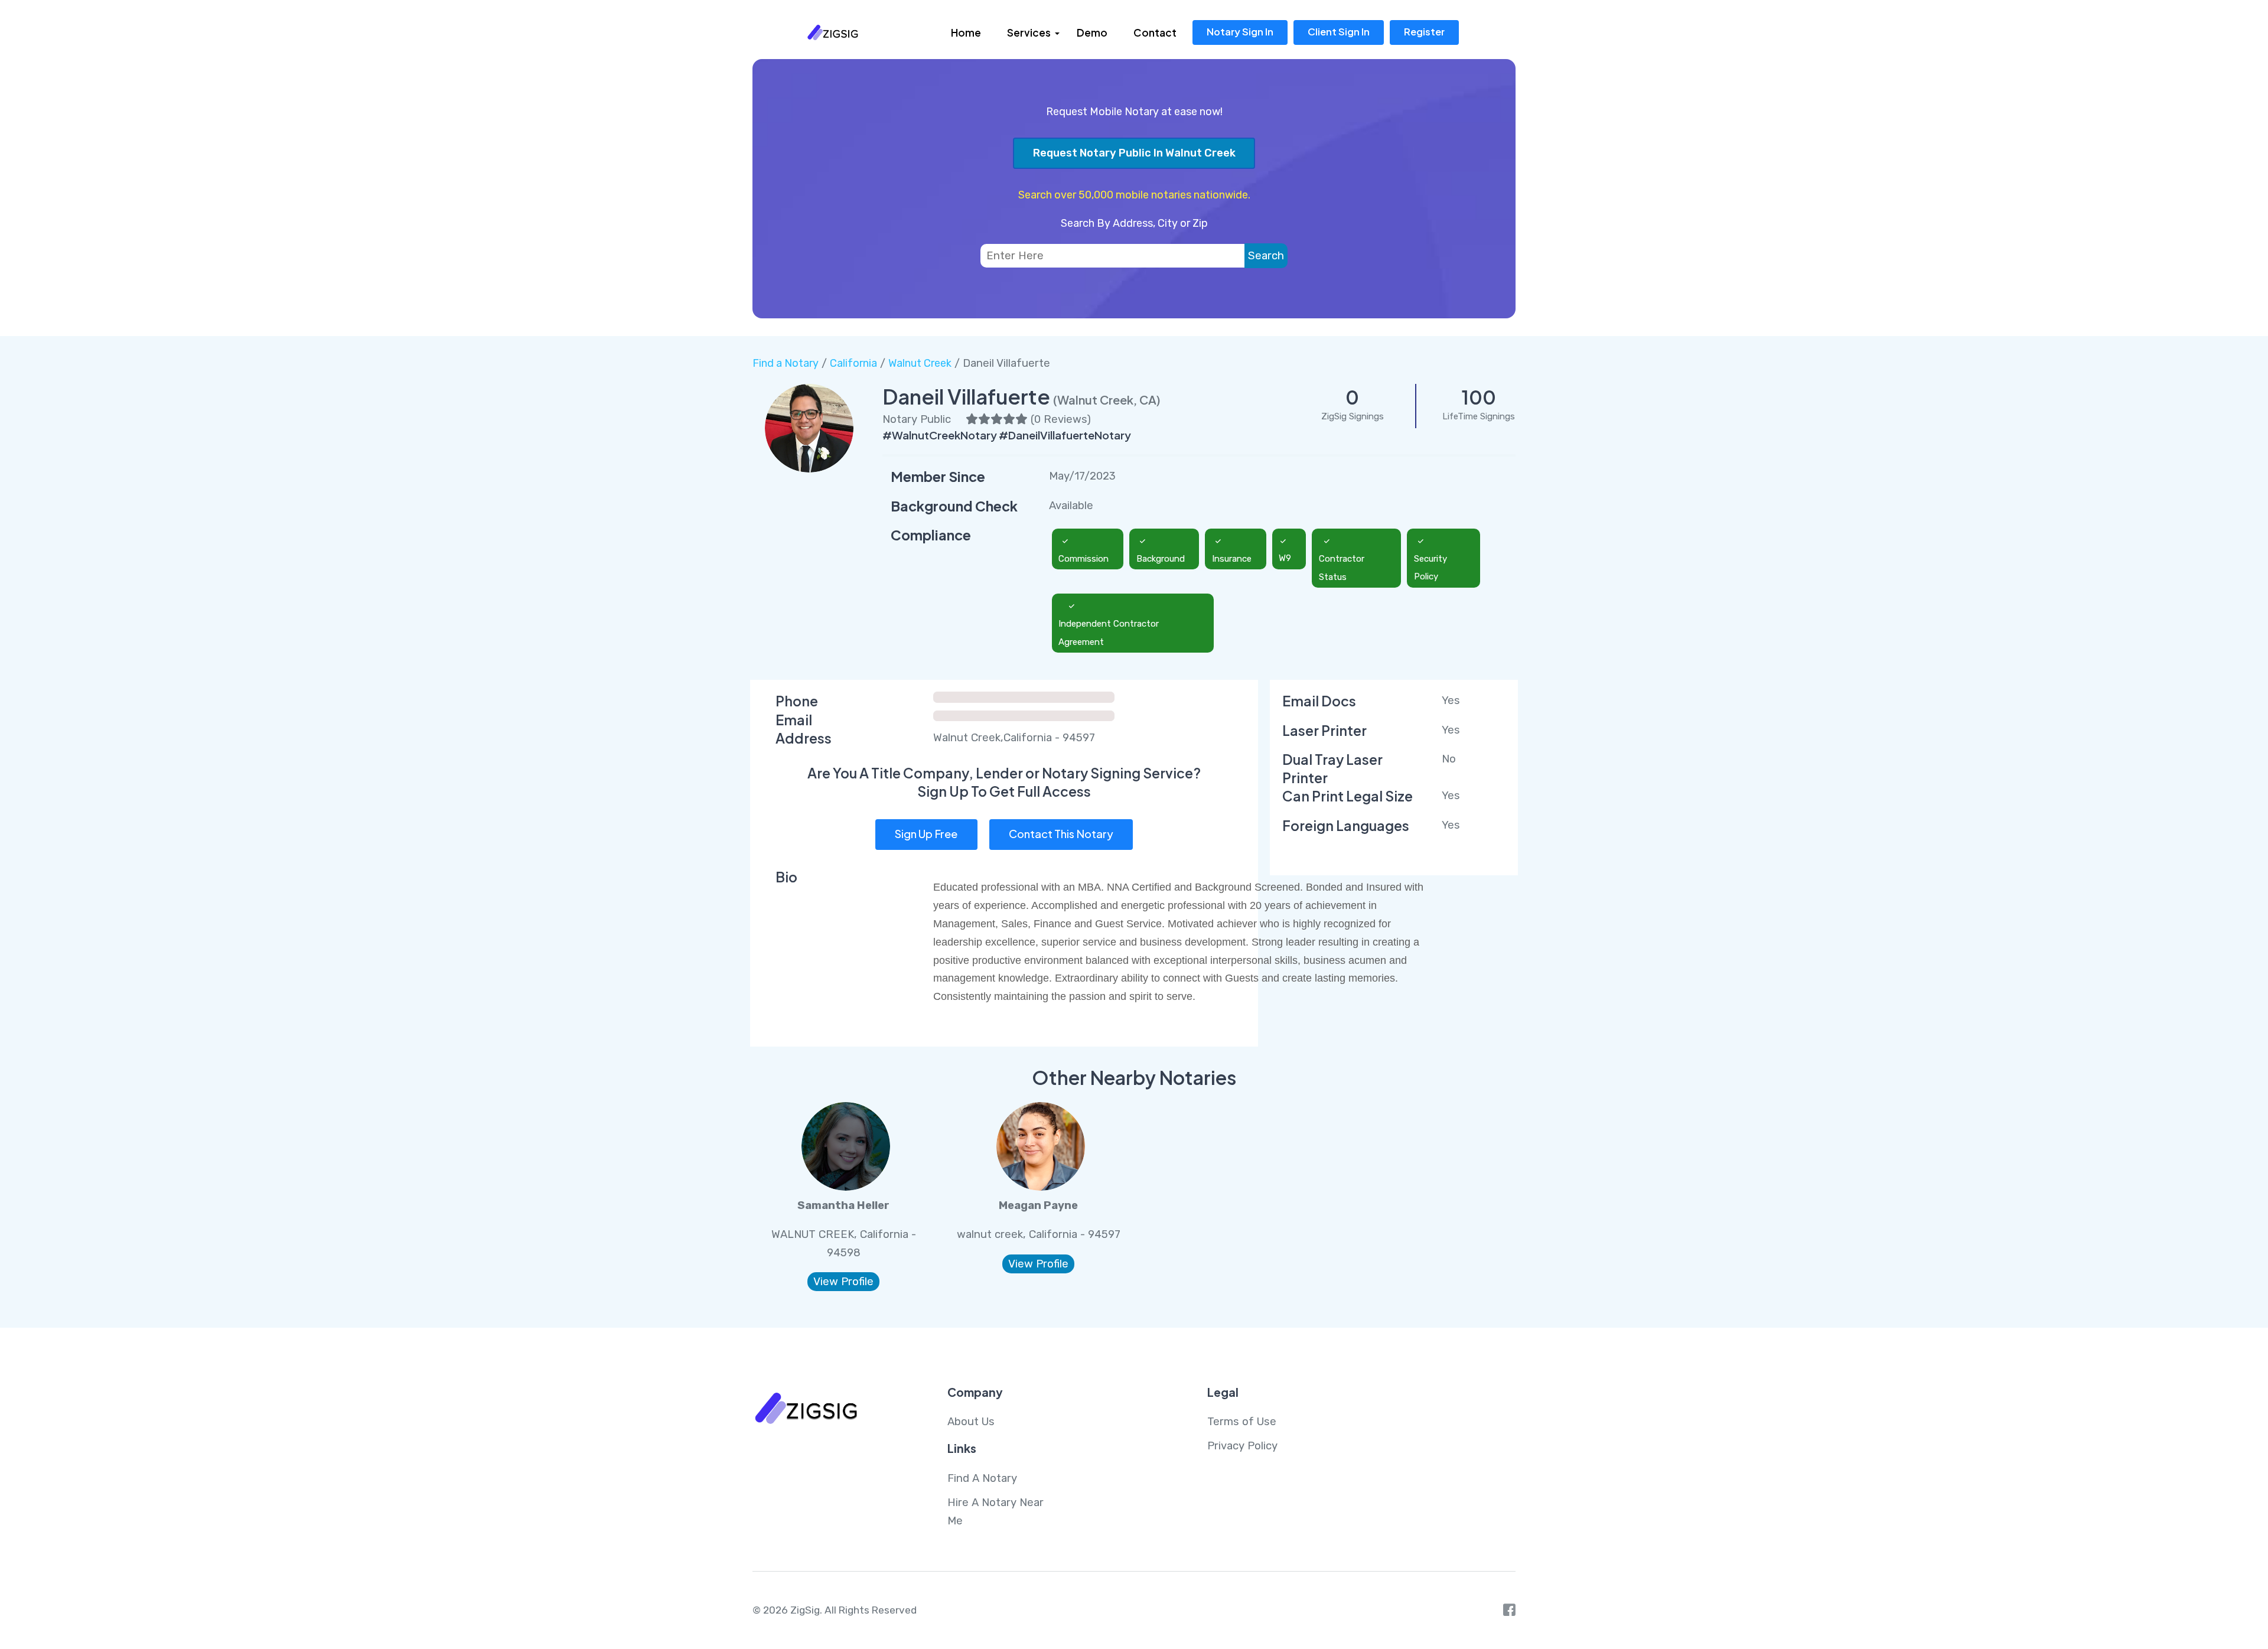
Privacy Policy (1242, 1446)
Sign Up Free (926, 834)
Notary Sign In (1240, 32)
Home (966, 32)
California (853, 363)
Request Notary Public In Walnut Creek (1134, 153)
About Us (971, 1422)
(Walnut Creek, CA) (1107, 400)
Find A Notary (982, 1478)
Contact (1155, 32)
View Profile (843, 1282)
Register (1424, 32)
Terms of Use (1242, 1422)
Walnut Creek (920, 363)
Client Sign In (1339, 32)
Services (1029, 32)
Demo (1092, 32)
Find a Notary (786, 363)
